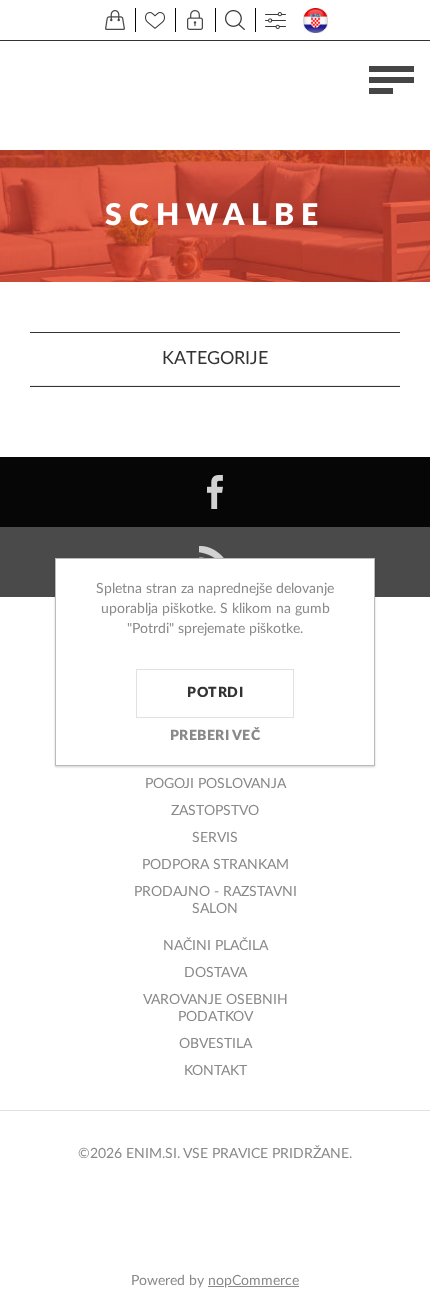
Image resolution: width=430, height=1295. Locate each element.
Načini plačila (215, 946)
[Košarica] (115, 20)
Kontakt (215, 1071)
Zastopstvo (215, 811)
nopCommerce (253, 1281)
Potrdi (215, 693)
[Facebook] (215, 492)
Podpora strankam (215, 865)
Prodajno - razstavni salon (215, 900)
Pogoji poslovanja (215, 784)
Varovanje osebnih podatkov (215, 1008)
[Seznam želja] (155, 20)
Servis (215, 838)
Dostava (215, 973)
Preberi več (215, 736)
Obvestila (215, 1044)
